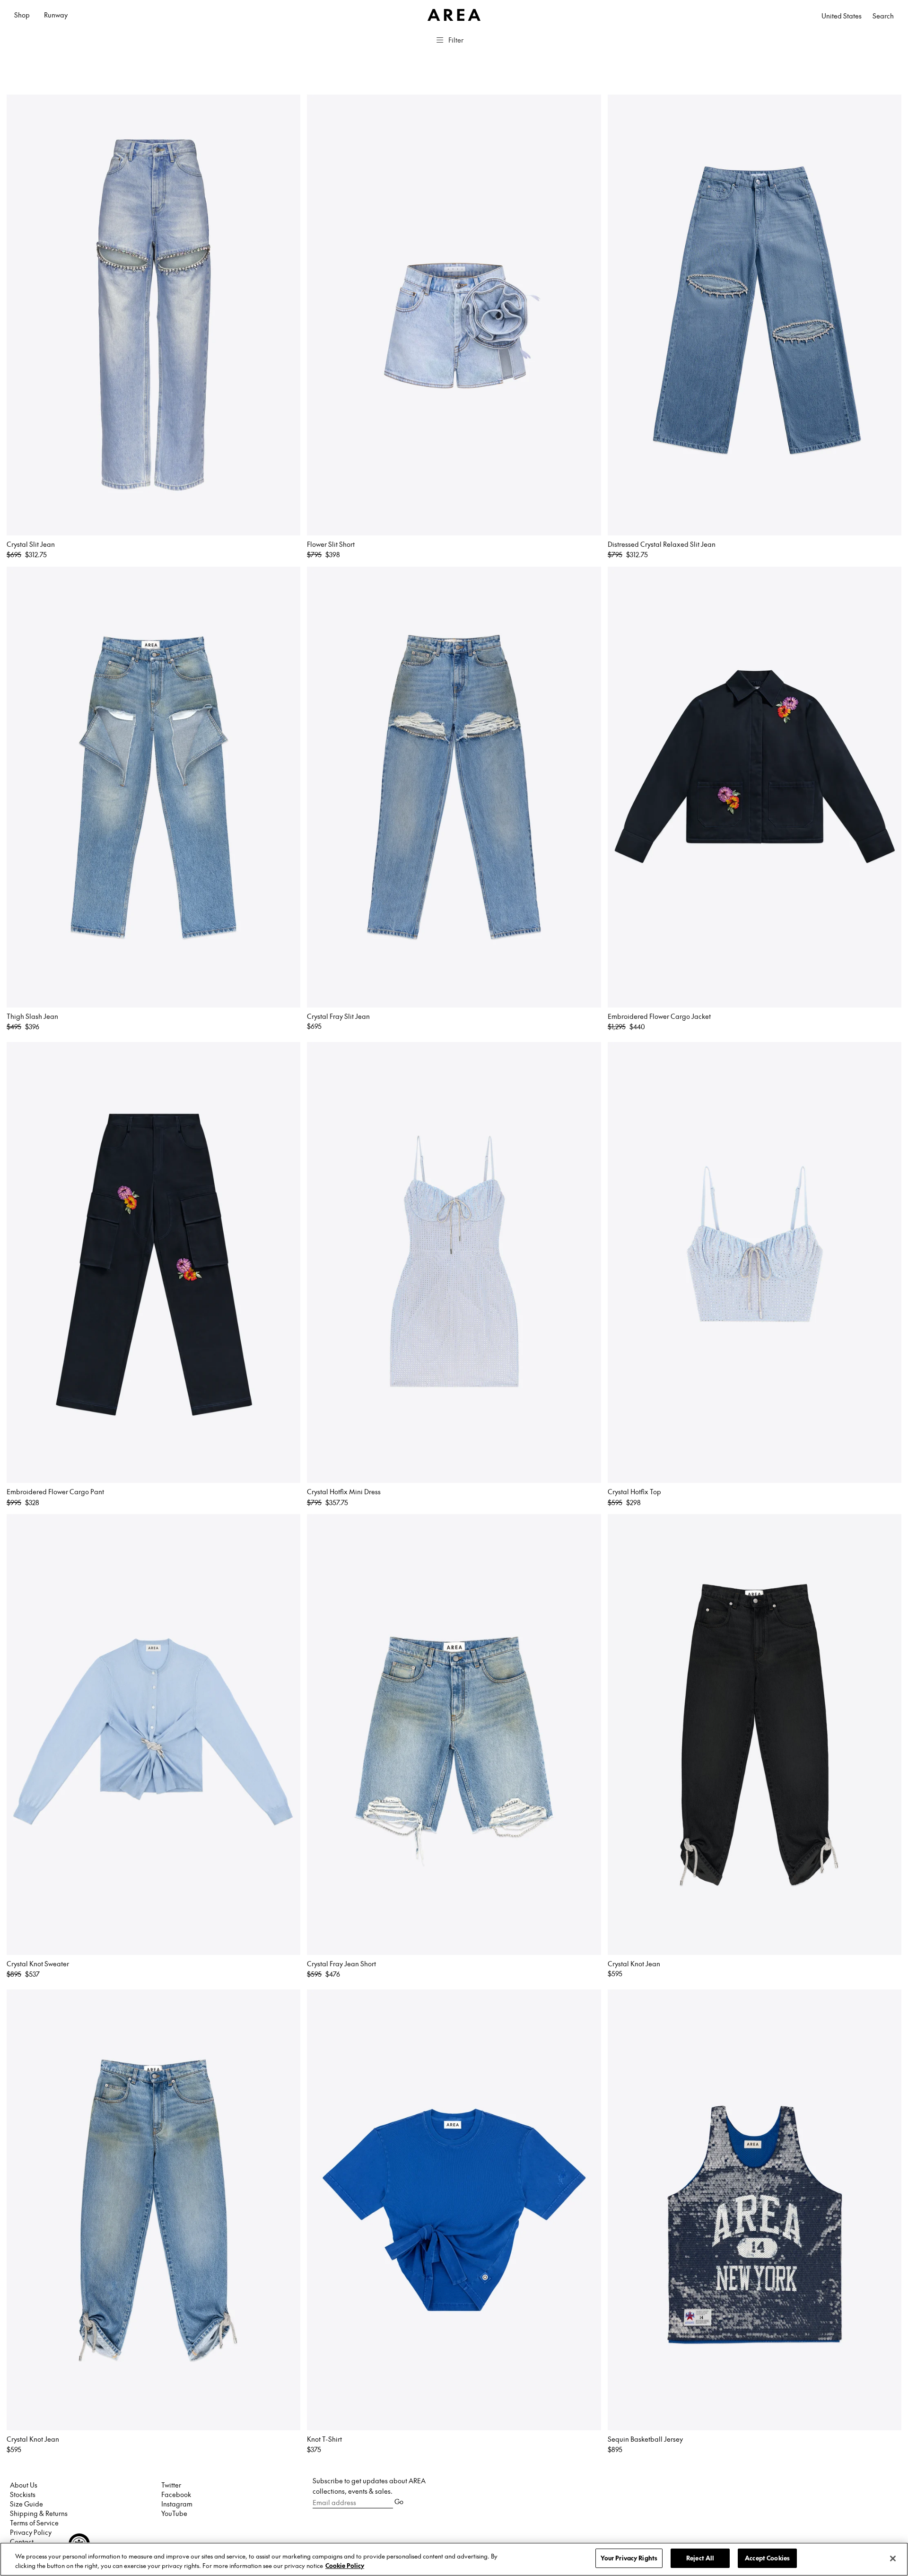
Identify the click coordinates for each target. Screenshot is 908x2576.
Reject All (700, 2558)
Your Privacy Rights (629, 2558)
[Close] (893, 2558)
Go (399, 2501)
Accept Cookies (767, 2558)
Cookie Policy (345, 2566)
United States (842, 16)
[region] (454, 2559)
